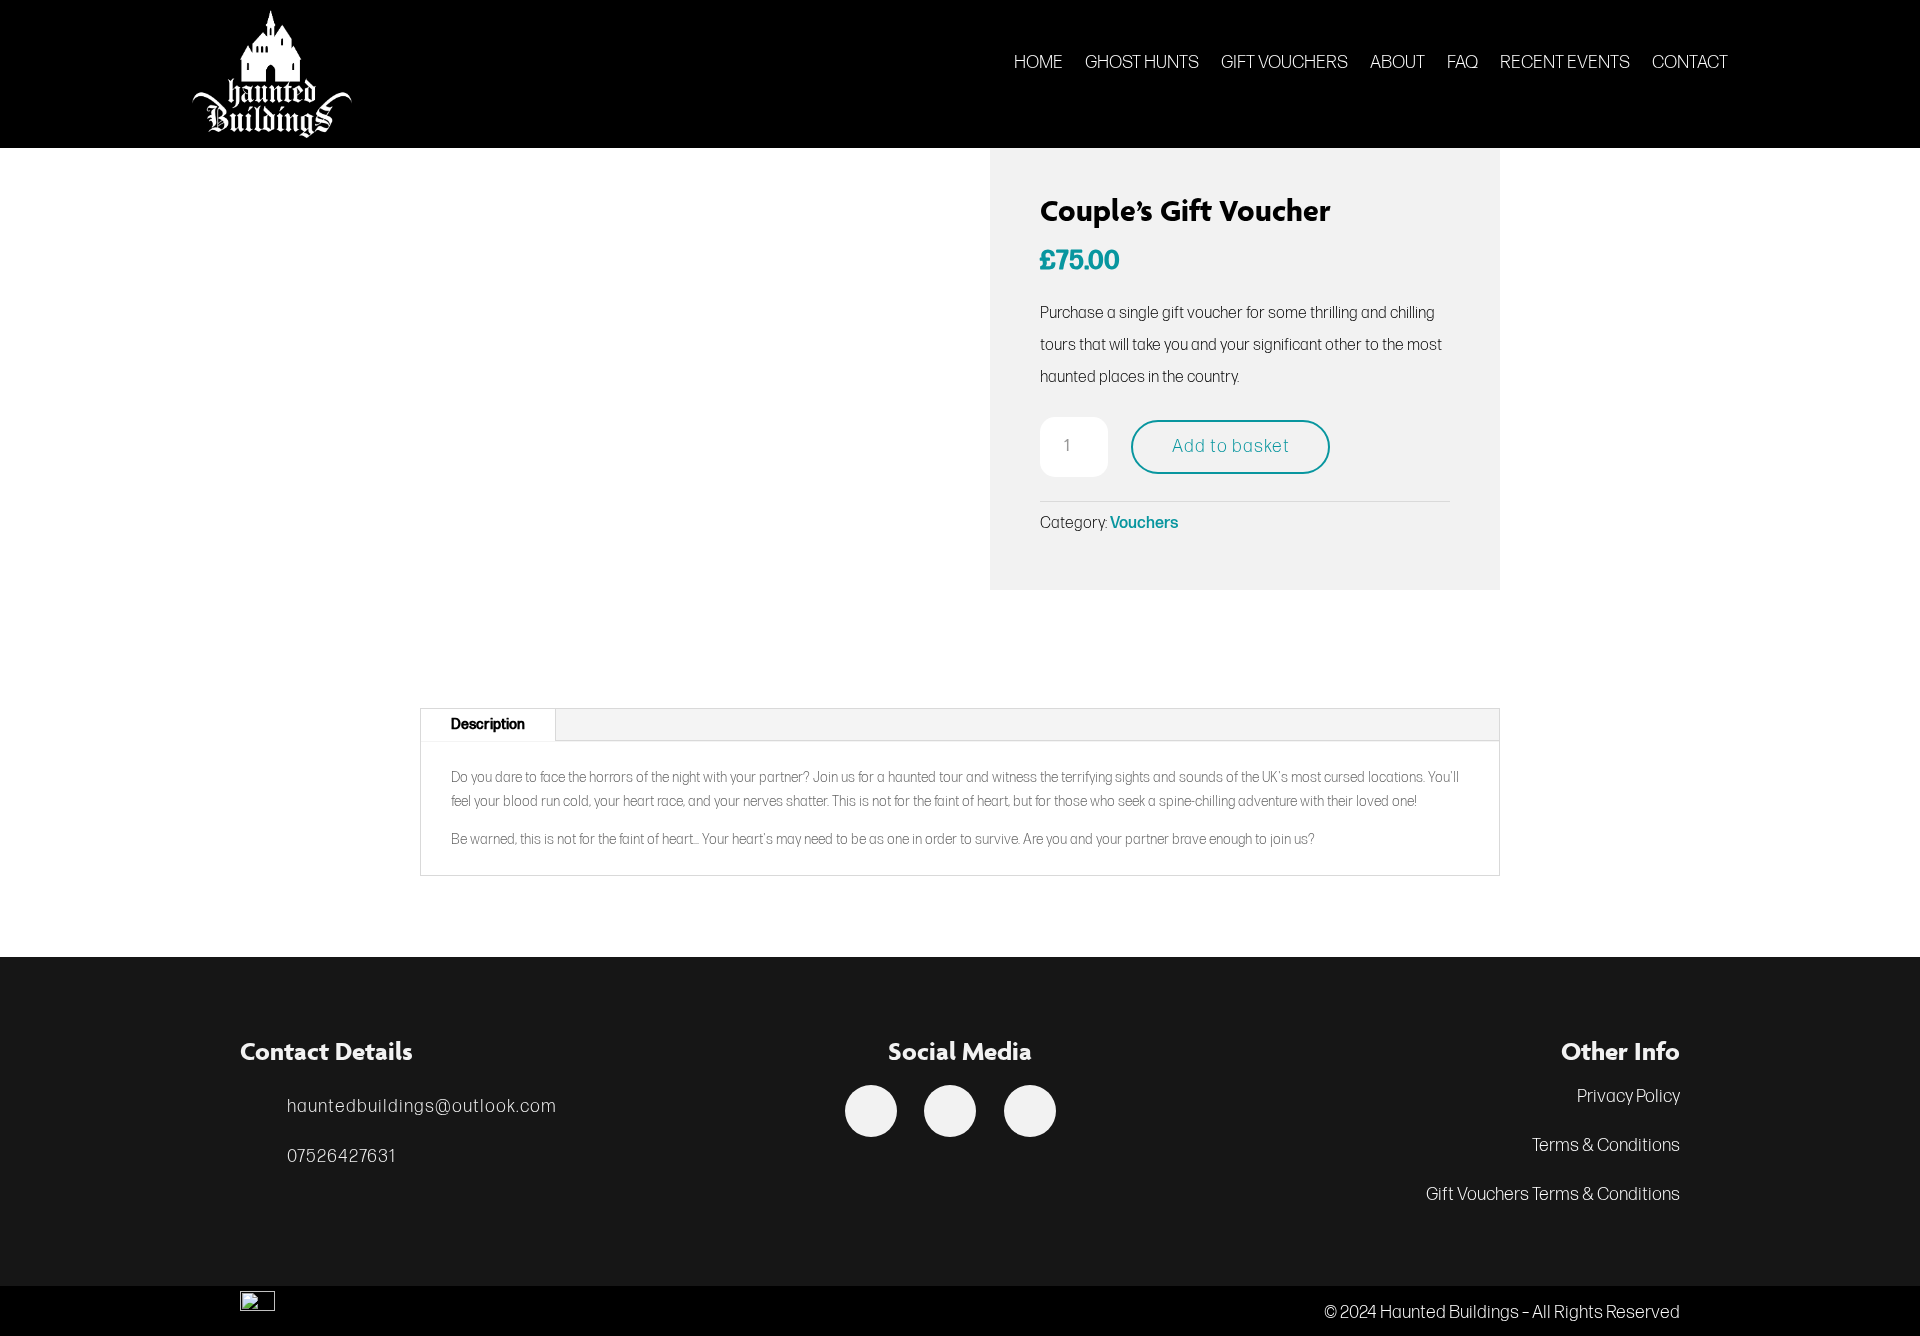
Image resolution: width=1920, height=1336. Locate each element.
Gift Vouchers (1284, 64)
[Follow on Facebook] (871, 1111)
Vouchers (1144, 523)
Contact (1690, 64)
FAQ (1462, 64)
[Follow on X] (950, 1111)
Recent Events (1565, 64)
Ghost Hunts (1142, 64)
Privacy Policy (1628, 1096)
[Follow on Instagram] (1030, 1111)
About (1397, 64)
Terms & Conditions (1606, 1145)
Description (488, 724)
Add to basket (1231, 446)
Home (1038, 64)
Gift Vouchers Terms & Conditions (1553, 1194)
